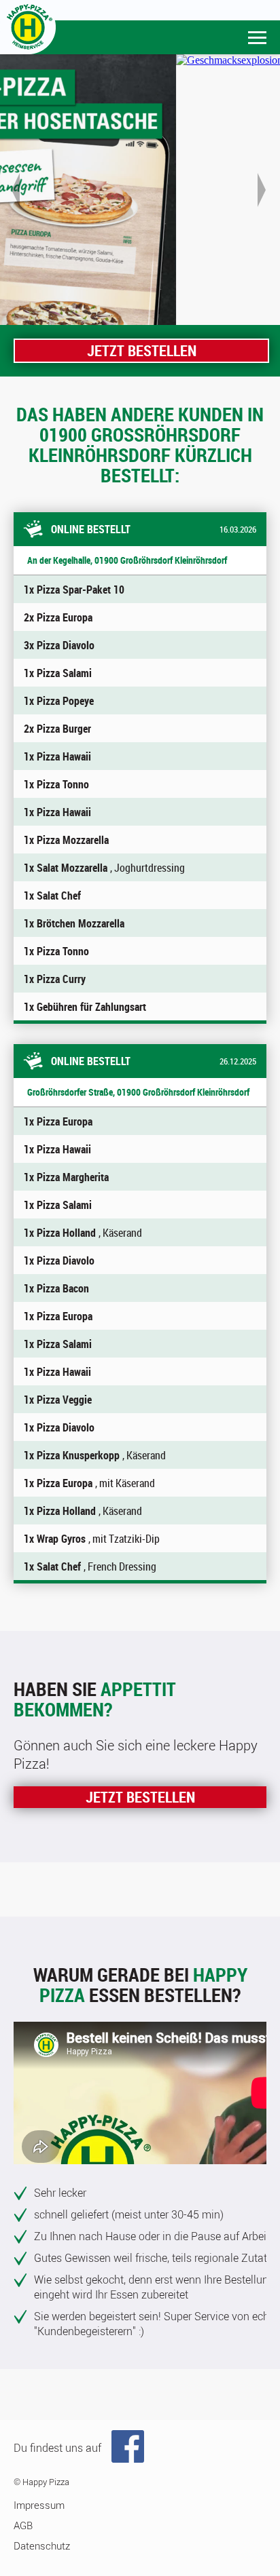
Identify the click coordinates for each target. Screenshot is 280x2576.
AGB (23, 2525)
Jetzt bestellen (142, 350)
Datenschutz (42, 2545)
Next (263, 190)
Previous (17, 190)
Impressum (39, 2505)
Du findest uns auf (57, 2448)
